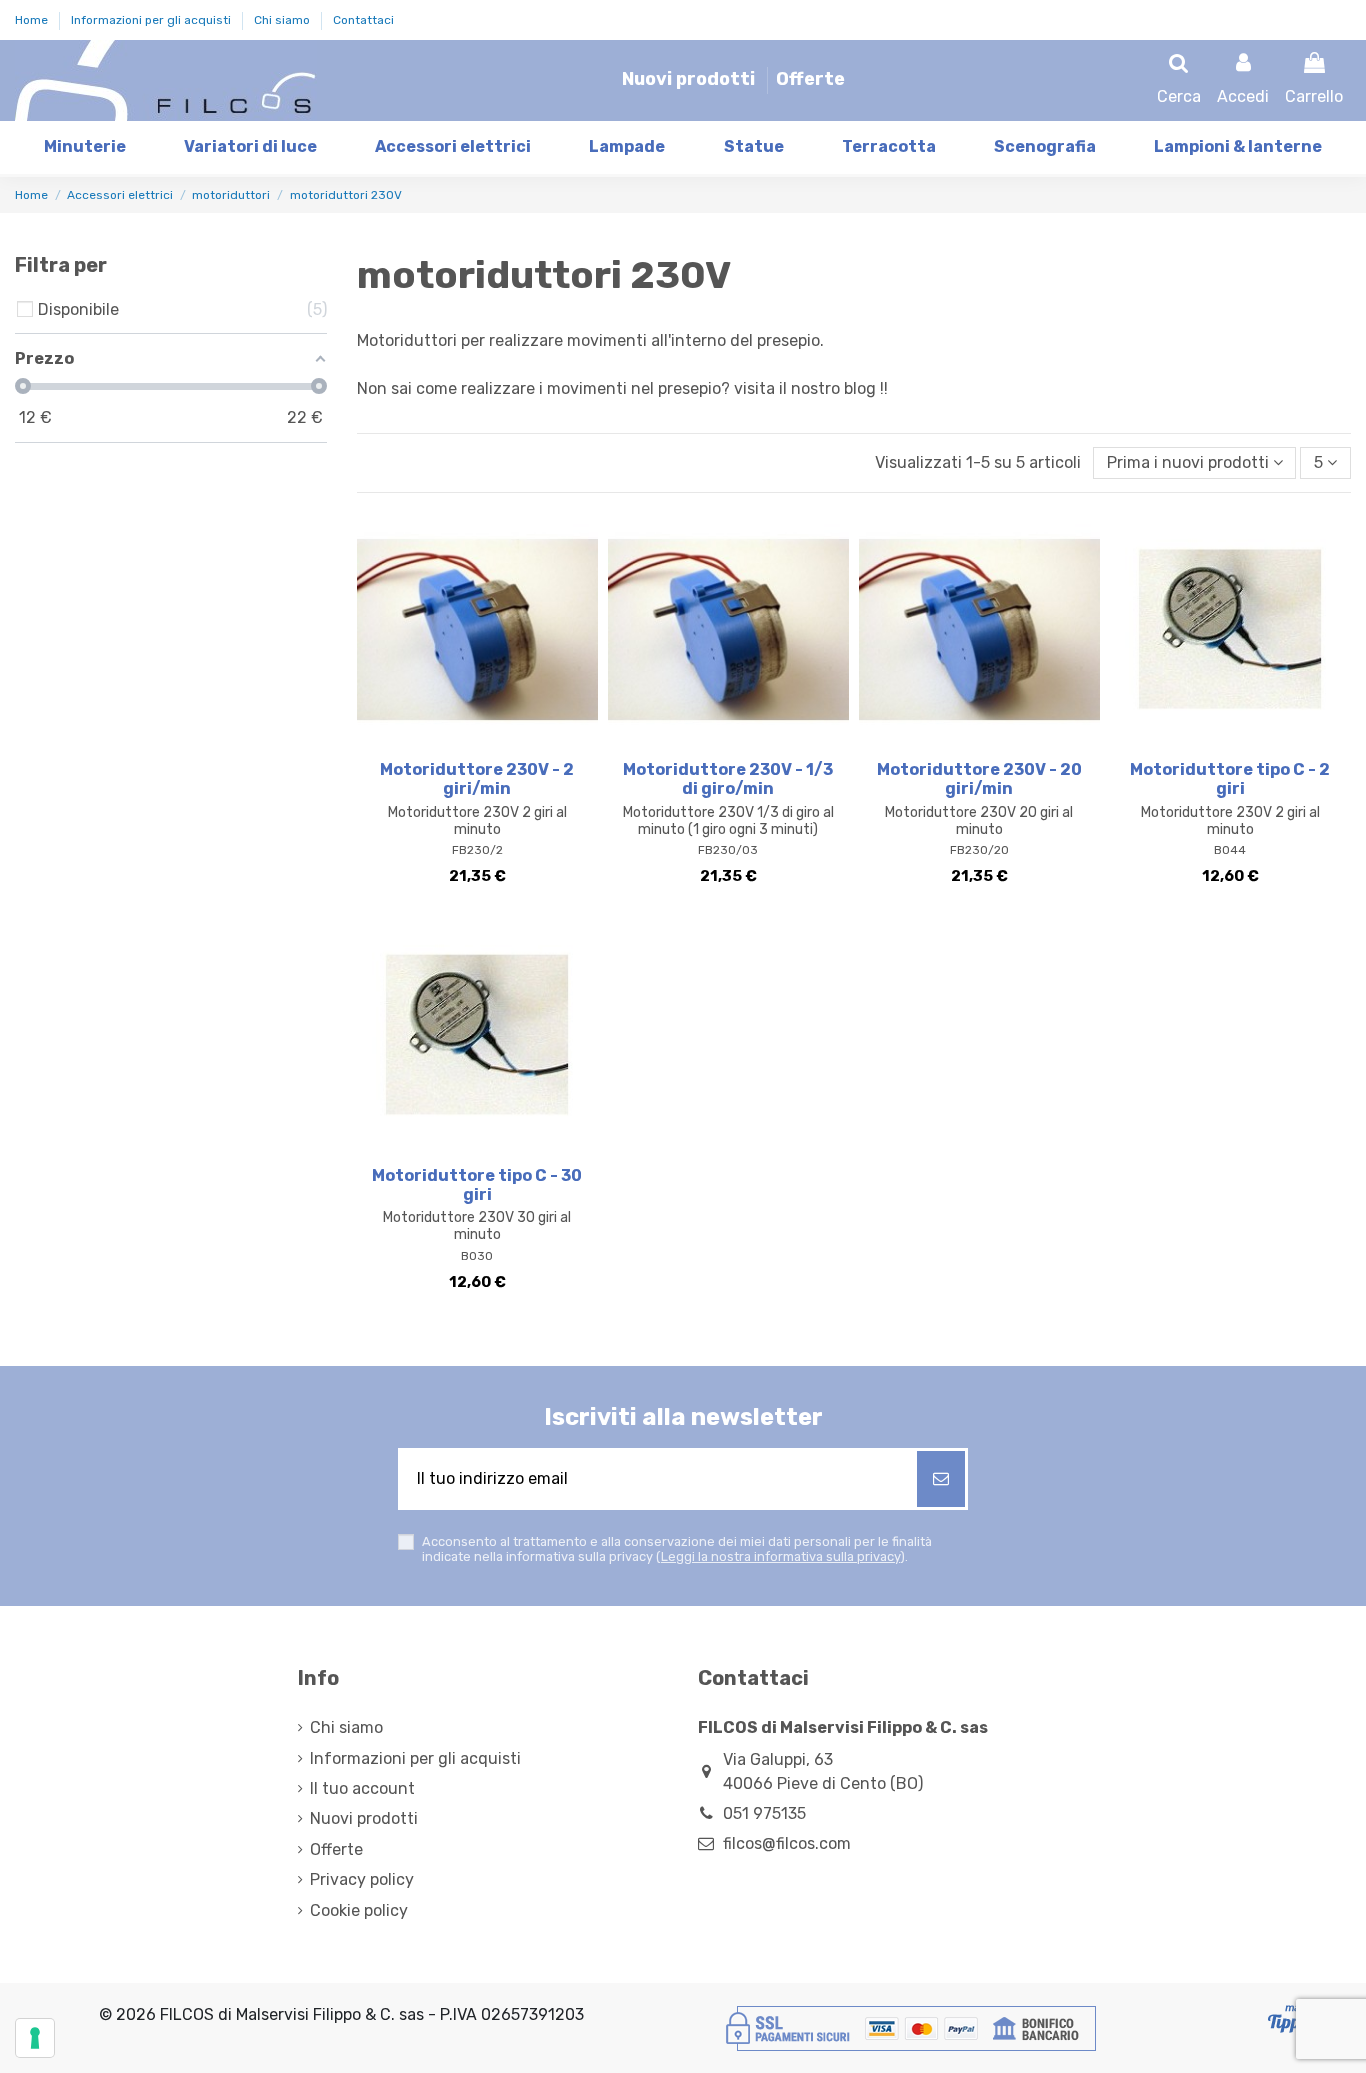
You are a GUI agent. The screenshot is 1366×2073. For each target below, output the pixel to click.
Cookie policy (359, 1910)
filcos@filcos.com (787, 1843)
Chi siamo (283, 20)
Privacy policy (362, 1879)
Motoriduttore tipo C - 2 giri (1230, 779)
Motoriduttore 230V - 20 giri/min (979, 779)
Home (33, 20)
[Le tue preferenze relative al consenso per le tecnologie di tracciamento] (35, 2038)
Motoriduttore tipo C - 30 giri (477, 1185)
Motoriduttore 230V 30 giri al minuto (477, 1226)
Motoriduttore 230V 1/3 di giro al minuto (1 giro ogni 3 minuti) (728, 821)
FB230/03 (728, 850)
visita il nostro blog (805, 388)
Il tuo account (362, 1788)
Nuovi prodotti (690, 79)
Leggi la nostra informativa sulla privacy (780, 1556)
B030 (477, 1256)
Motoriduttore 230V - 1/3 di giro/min (728, 779)
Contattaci (363, 20)
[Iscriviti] (941, 1479)
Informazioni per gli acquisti (152, 20)
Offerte (810, 79)
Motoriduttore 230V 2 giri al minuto (477, 821)
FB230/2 (477, 850)
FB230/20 (979, 850)
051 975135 (764, 1813)
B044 (1230, 850)
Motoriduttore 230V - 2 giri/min (477, 779)
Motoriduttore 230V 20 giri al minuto (979, 821)
